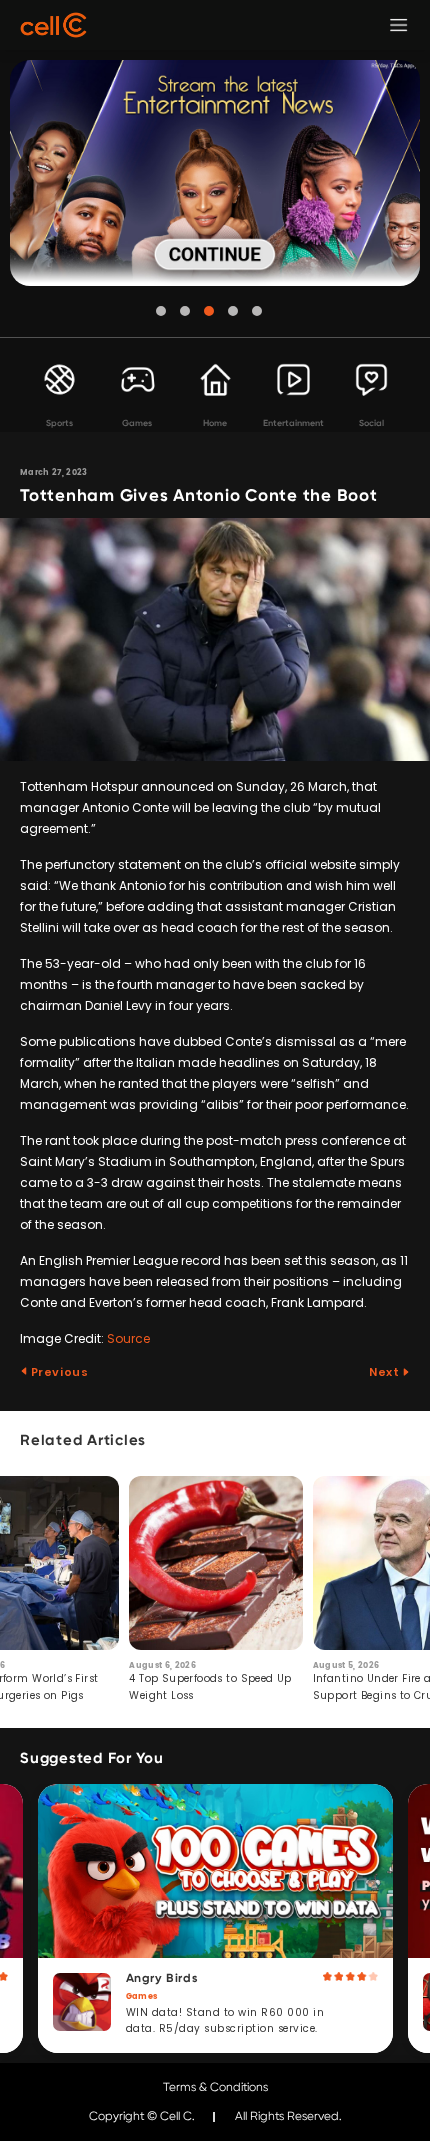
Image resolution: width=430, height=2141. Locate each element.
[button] (161, 311)
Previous (58, 1372)
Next (385, 1372)
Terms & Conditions (215, 2087)
